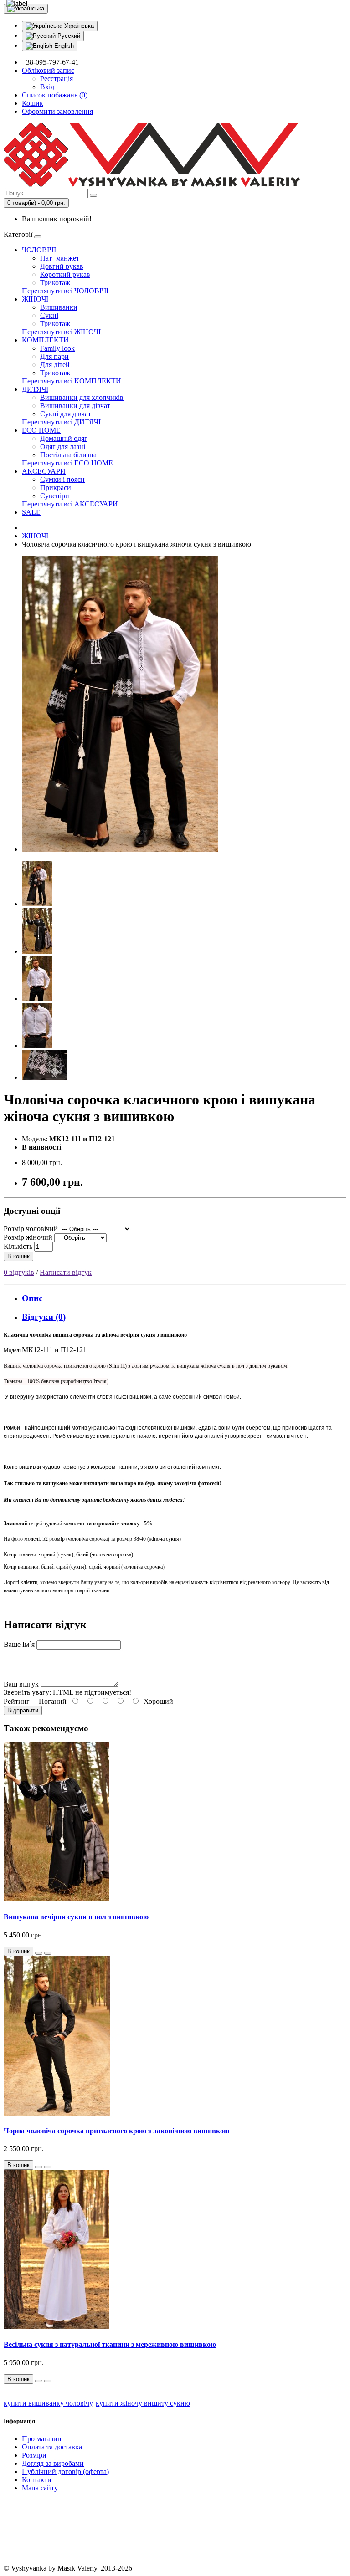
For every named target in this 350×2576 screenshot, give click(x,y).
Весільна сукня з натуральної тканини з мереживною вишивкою (110, 2344)
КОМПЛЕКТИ (45, 340)
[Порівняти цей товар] (48, 1953)
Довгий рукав (62, 266)
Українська (78, 26)
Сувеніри (55, 496)
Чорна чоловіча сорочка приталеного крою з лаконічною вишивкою (116, 2131)
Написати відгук (66, 1272)
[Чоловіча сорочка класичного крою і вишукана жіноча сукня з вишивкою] (120, 849)
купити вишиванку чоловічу (48, 2403)
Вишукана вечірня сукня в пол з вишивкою (76, 1917)
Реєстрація (57, 79)
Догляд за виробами (53, 2463)
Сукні (49, 315)
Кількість (18, 1246)
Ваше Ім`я (19, 1644)
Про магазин (42, 2439)
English (63, 46)
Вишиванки (59, 307)
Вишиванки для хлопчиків (82, 397)
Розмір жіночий (28, 1237)
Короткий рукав (65, 274)
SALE (31, 512)
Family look (57, 348)
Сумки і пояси (62, 479)
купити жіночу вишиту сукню (143, 2403)
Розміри (34, 2455)
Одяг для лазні (63, 447)
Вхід (47, 87)
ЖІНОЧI (35, 299)
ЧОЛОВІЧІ (39, 250)
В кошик (18, 1256)
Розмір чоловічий (31, 1229)
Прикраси (56, 488)
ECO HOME (41, 430)
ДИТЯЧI (35, 389)
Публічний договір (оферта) (65, 2471)
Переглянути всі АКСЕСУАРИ (70, 504)
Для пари (54, 356)
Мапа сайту (40, 2488)
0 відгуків (19, 1272)
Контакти (37, 2480)
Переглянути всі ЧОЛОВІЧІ (65, 291)
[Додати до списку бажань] (39, 1953)
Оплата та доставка (52, 2447)
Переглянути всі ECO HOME (67, 463)
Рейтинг (17, 1701)
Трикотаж (55, 283)
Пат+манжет (60, 258)
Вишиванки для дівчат (75, 406)
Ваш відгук (21, 1684)
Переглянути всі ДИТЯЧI (61, 422)
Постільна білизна (68, 455)
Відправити (23, 1710)
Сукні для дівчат (66, 414)
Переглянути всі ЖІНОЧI (61, 332)
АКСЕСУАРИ (44, 471)
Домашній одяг (64, 438)
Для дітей (55, 365)
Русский (68, 36)
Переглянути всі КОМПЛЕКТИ (72, 381)
